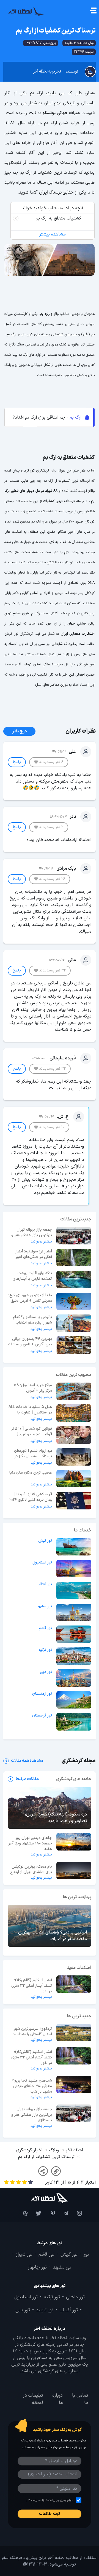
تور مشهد (44, 1606)
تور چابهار (37, 2267)
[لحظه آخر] (50, 2198)
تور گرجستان (42, 1716)
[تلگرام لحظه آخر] (63, 2213)
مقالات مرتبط (27, 1779)
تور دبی (46, 1672)
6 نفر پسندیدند (51, 762)
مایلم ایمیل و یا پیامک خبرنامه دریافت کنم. (49, 2500)
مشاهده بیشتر (53, 234)
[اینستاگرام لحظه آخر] (77, 2213)
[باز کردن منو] (93, 11)
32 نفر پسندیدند (52, 970)
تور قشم (45, 1628)
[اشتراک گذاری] (43, 2171)
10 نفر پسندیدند (52, 1127)
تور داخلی (75, 2297)
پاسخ (17, 762)
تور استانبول (42, 1563)
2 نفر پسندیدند (51, 827)
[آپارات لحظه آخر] (22, 2213)
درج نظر (19, 731)
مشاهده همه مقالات (27, 1761)
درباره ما (57, 2399)
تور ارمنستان (42, 1694)
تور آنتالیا (45, 1584)
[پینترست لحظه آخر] (49, 2213)
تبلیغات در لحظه (33, 2399)
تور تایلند (45, 2310)
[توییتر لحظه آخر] (36, 2213)
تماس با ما (80, 2399)
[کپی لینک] (56, 2171)
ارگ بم (75, 417)
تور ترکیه (45, 1650)
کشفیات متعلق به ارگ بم (58, 218)
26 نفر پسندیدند (52, 879)
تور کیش (45, 1541)
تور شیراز (24, 2254)
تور (86, 2254)
